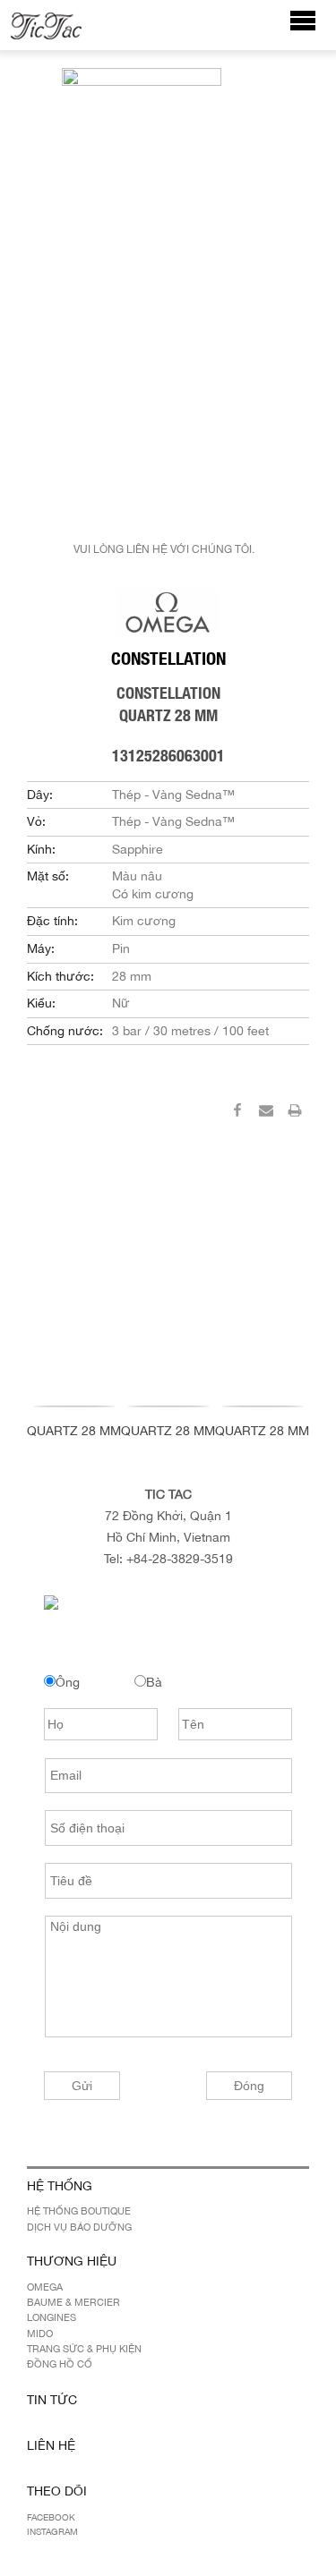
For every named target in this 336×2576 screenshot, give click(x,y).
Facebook (51, 2517)
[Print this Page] (295, 1113)
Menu (312, 29)
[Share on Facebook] (237, 1113)
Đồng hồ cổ (60, 2364)
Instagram (52, 2531)
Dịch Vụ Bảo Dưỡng (79, 2227)
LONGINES (52, 2317)
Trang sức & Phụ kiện (84, 2349)
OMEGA (45, 2287)
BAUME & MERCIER (73, 2302)
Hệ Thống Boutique (79, 2211)
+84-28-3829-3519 (180, 1559)
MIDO (40, 2334)
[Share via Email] (266, 1113)
